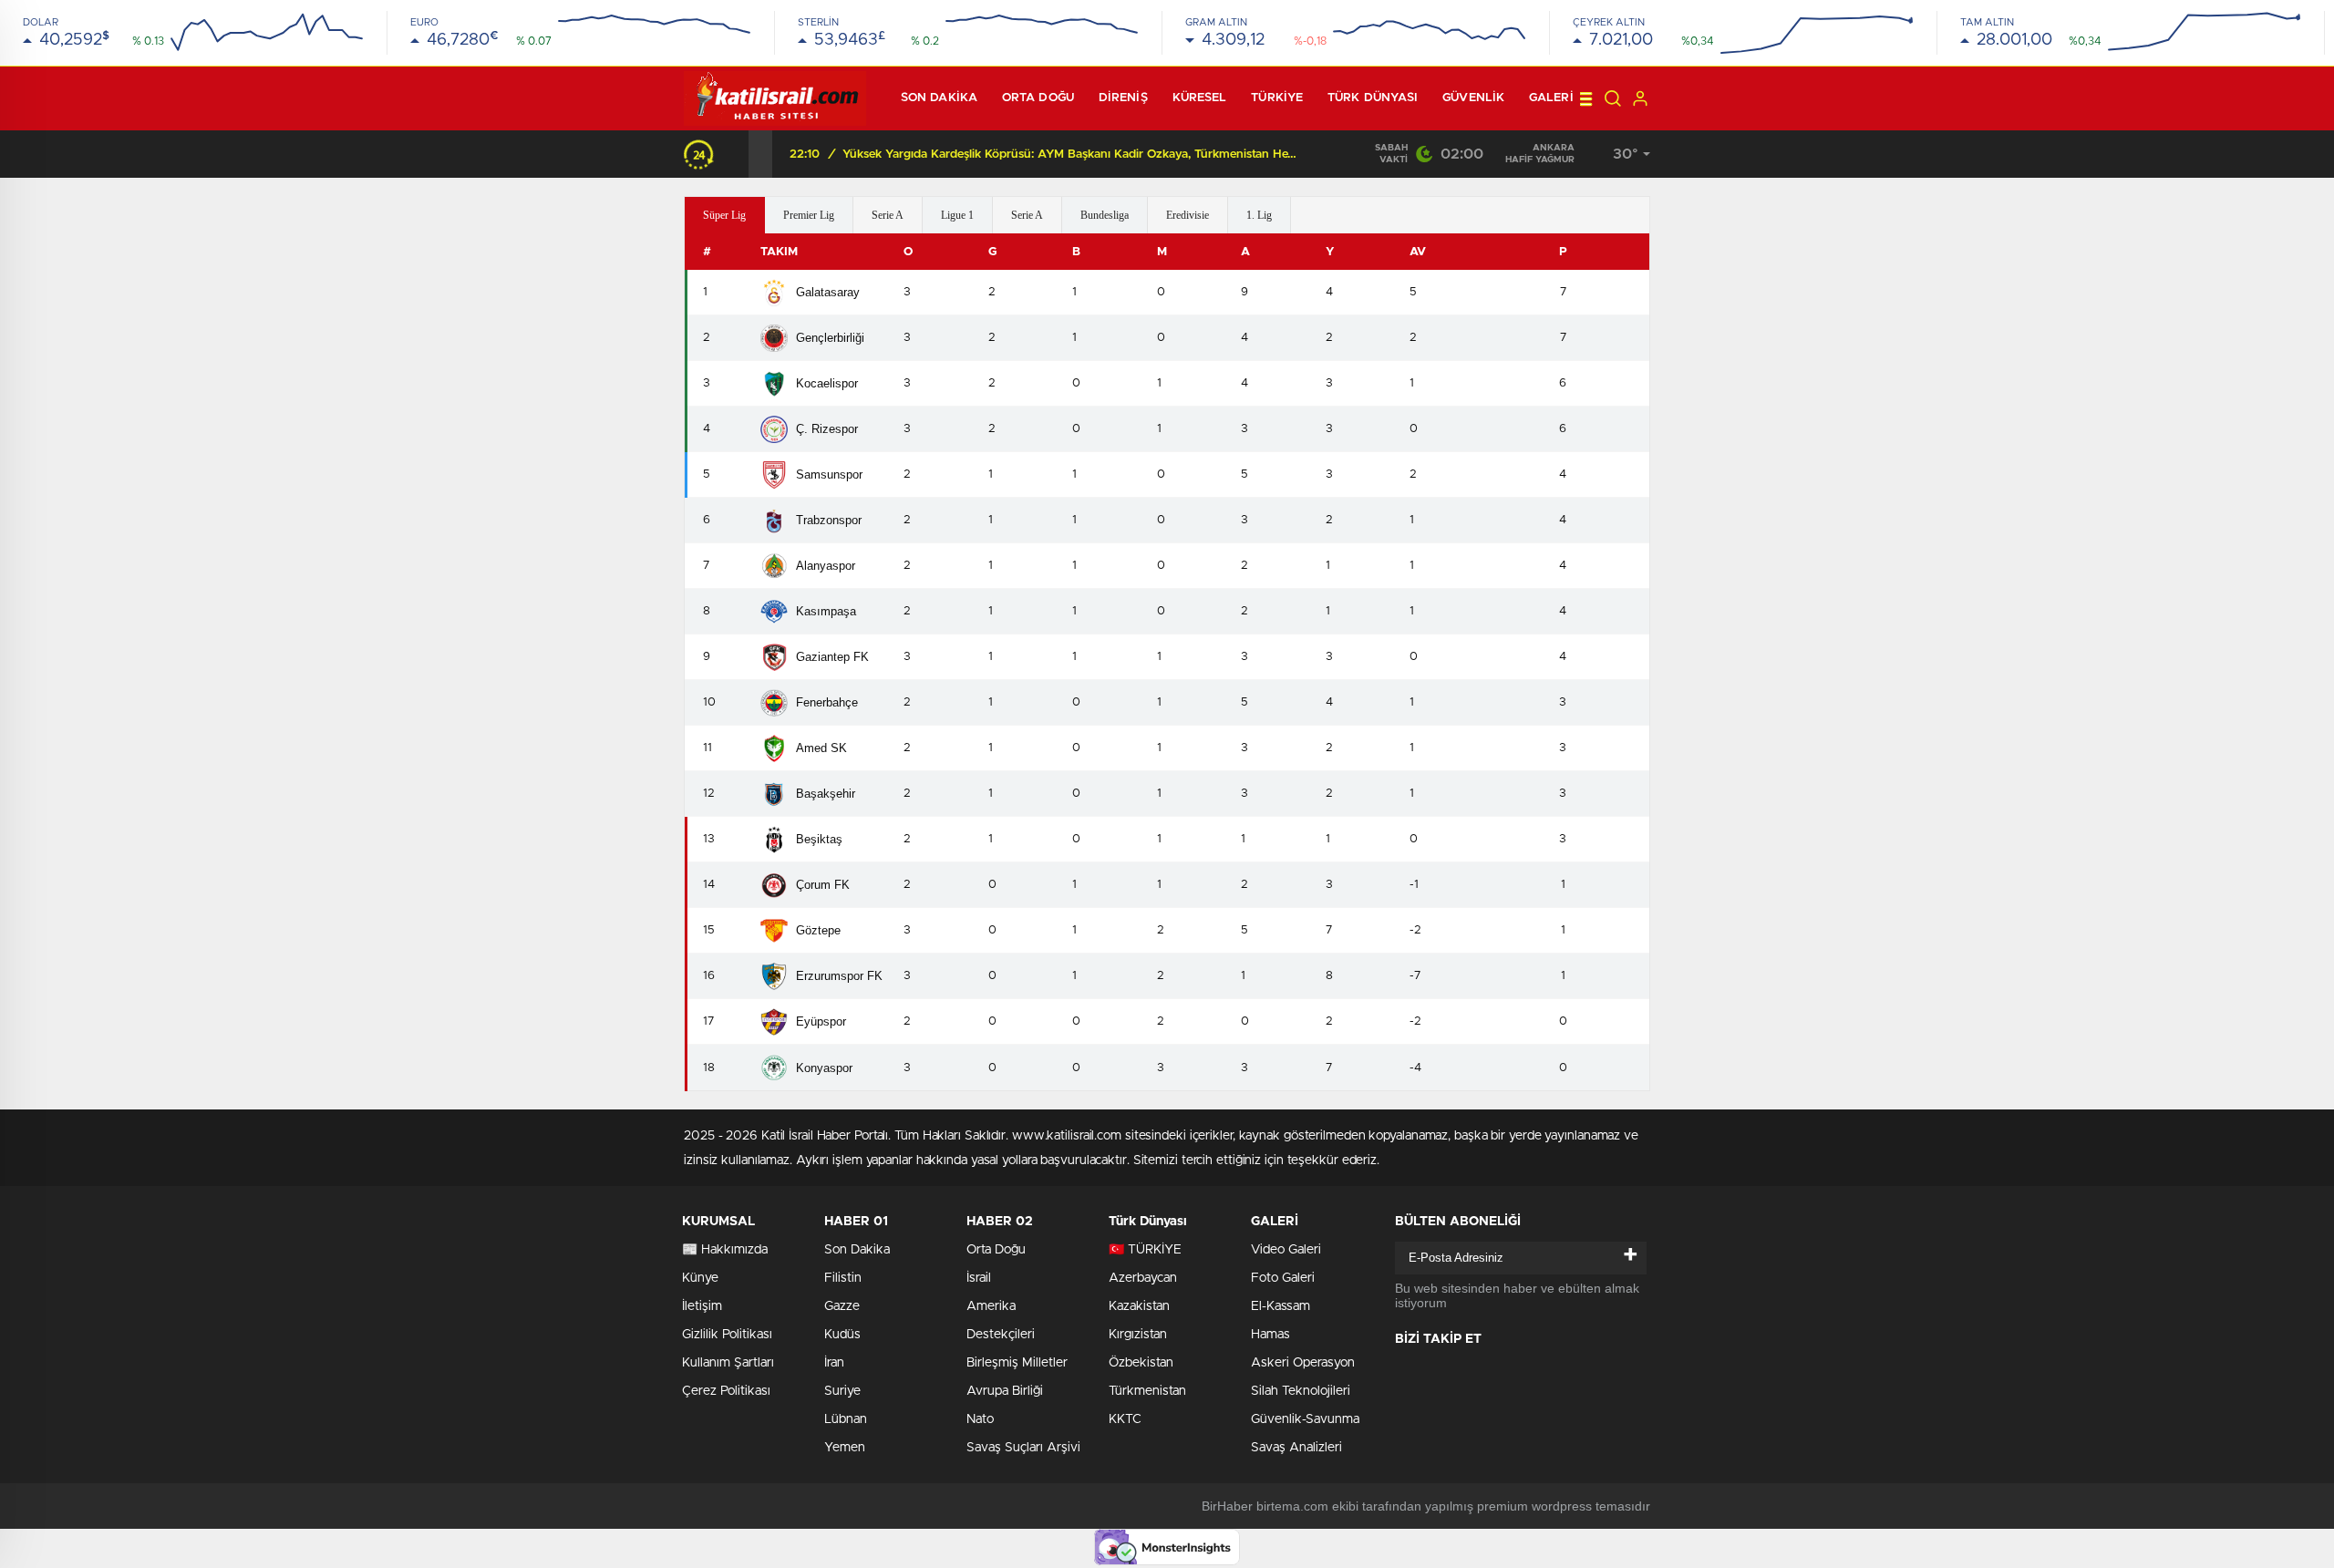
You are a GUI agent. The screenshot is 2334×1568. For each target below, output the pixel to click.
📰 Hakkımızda (725, 1250)
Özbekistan (1141, 1363)
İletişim (702, 1306)
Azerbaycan (1143, 1278)
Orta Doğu (1038, 98)
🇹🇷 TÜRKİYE (1145, 1250)
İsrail (979, 1278)
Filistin (843, 1278)
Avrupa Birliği (1005, 1391)
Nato (980, 1419)
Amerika (991, 1306)
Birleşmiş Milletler (1017, 1363)
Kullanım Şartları (728, 1363)
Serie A (888, 215)
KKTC (1125, 1419)
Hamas (1270, 1335)
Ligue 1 (957, 215)
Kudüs (842, 1335)
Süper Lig (724, 215)
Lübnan (846, 1419)
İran (834, 1363)
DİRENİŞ (1123, 98)
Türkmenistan (1147, 1391)
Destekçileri (1001, 1335)
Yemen (845, 1448)
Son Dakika (857, 1250)
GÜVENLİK (1473, 98)
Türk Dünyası (1373, 98)
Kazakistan (1139, 1306)
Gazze (842, 1306)
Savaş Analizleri (1296, 1448)
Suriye (842, 1391)
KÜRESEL (1200, 98)
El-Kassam (1281, 1306)
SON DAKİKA (939, 98)
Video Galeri (1286, 1250)
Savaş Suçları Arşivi (1023, 1448)
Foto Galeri (1283, 1278)
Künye (700, 1278)
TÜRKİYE (1277, 98)
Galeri (1551, 98)
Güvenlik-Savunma (1305, 1419)
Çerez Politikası (726, 1391)
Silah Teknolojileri (1301, 1391)
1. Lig (1259, 215)
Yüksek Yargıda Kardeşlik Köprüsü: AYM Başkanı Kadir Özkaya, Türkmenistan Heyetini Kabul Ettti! (1070, 155)
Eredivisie (1188, 215)
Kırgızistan (1138, 1335)
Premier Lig (809, 215)
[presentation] (737, 154)
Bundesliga (1105, 215)
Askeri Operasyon (1303, 1363)
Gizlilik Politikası (727, 1335)
